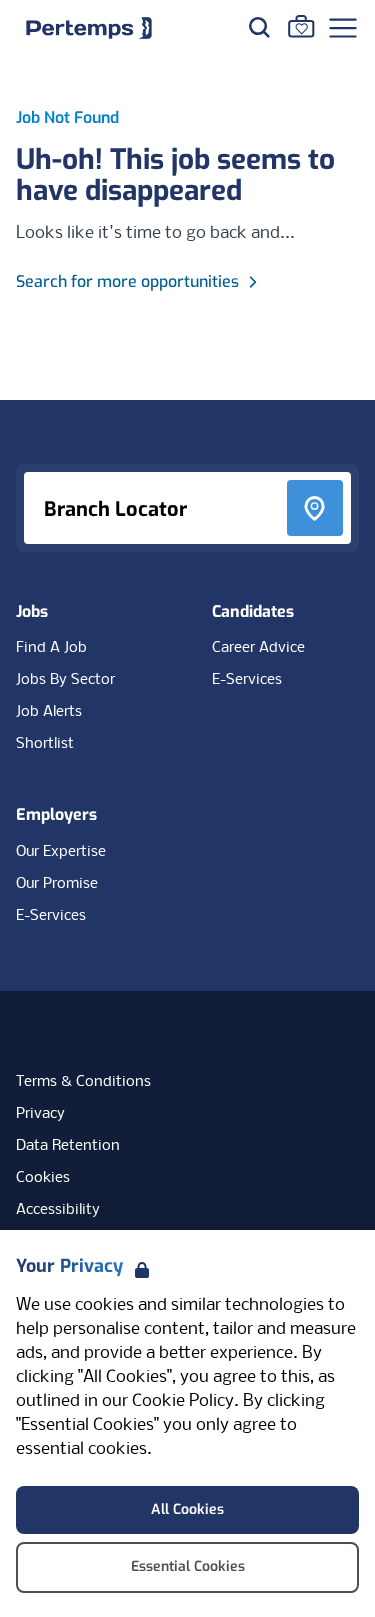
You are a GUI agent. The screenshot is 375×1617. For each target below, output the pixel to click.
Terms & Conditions (83, 1082)
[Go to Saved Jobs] (301, 26)
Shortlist (45, 744)
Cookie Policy (183, 1401)
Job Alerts (49, 712)
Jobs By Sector (65, 680)
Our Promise (57, 884)
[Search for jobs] (259, 27)
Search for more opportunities (127, 281)
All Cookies (187, 1509)
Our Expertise (61, 852)
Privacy (40, 1114)
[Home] (89, 28)
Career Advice (258, 648)
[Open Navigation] (343, 28)
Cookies (43, 1178)
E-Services (247, 680)
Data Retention (68, 1146)
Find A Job (51, 648)
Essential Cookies (188, 1566)
